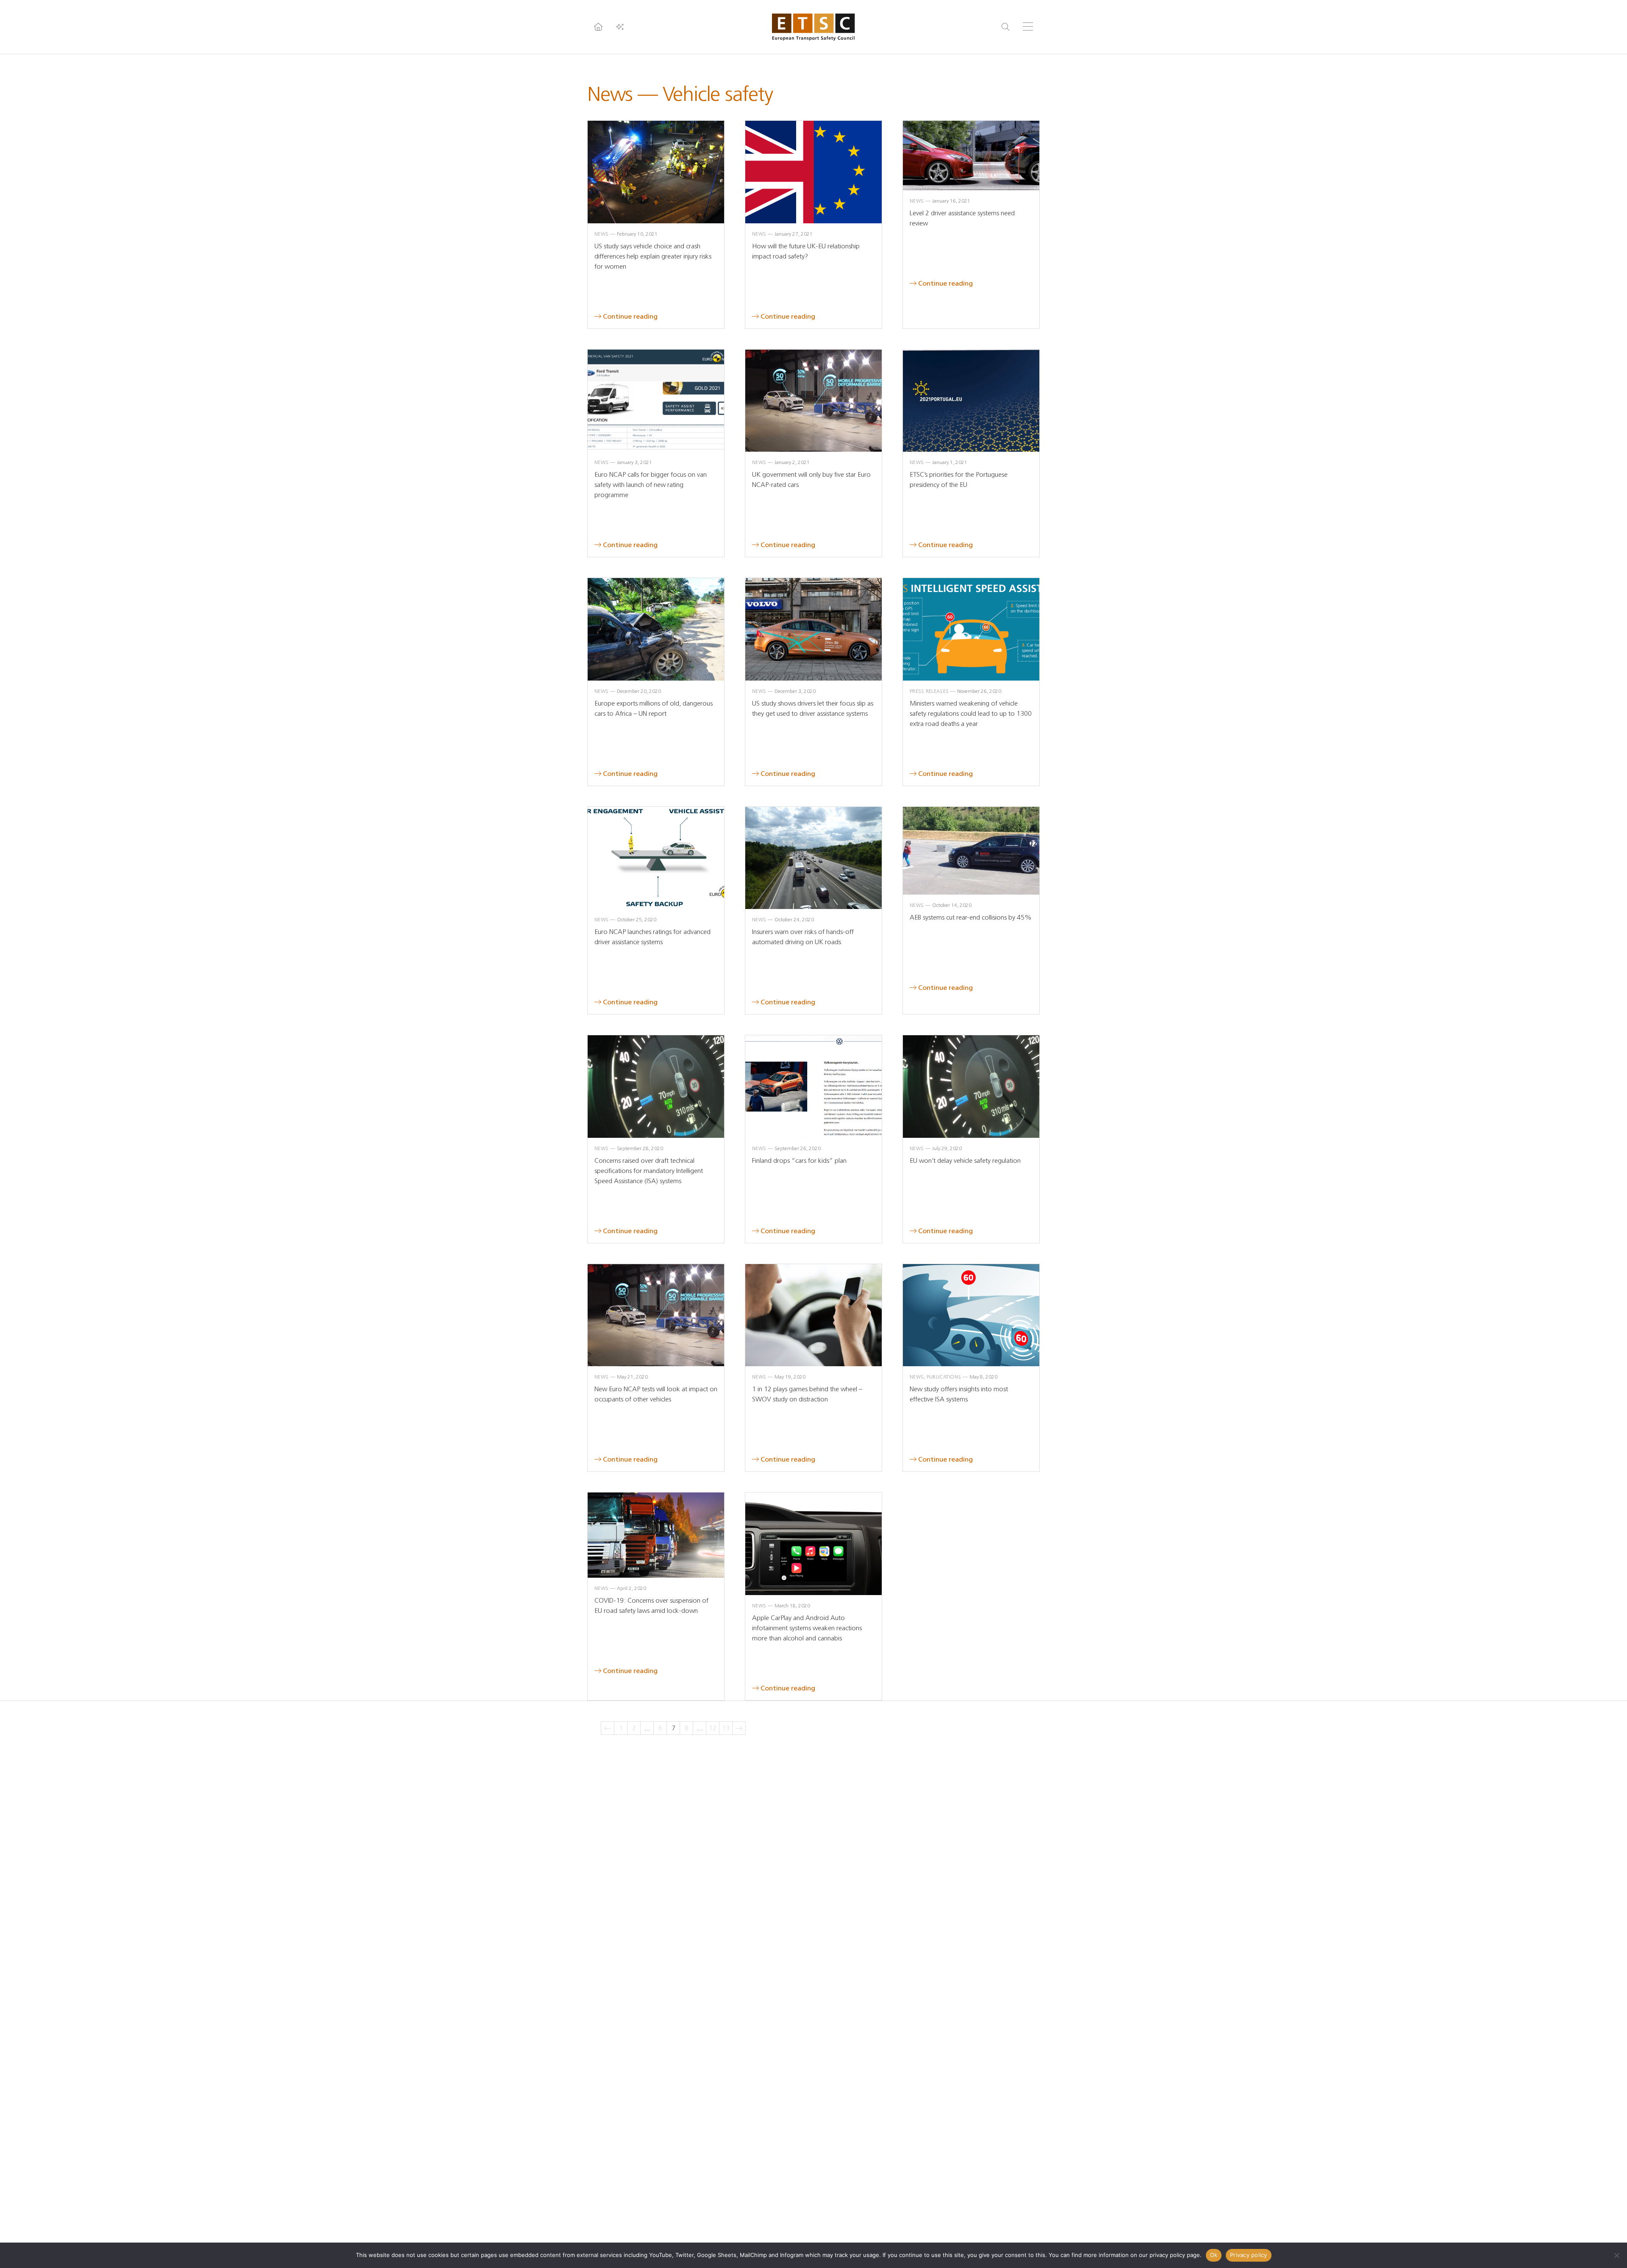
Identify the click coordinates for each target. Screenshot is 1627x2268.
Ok (1214, 2255)
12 (713, 1728)
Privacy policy (1249, 2255)
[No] (1616, 2255)
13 (726, 1728)
